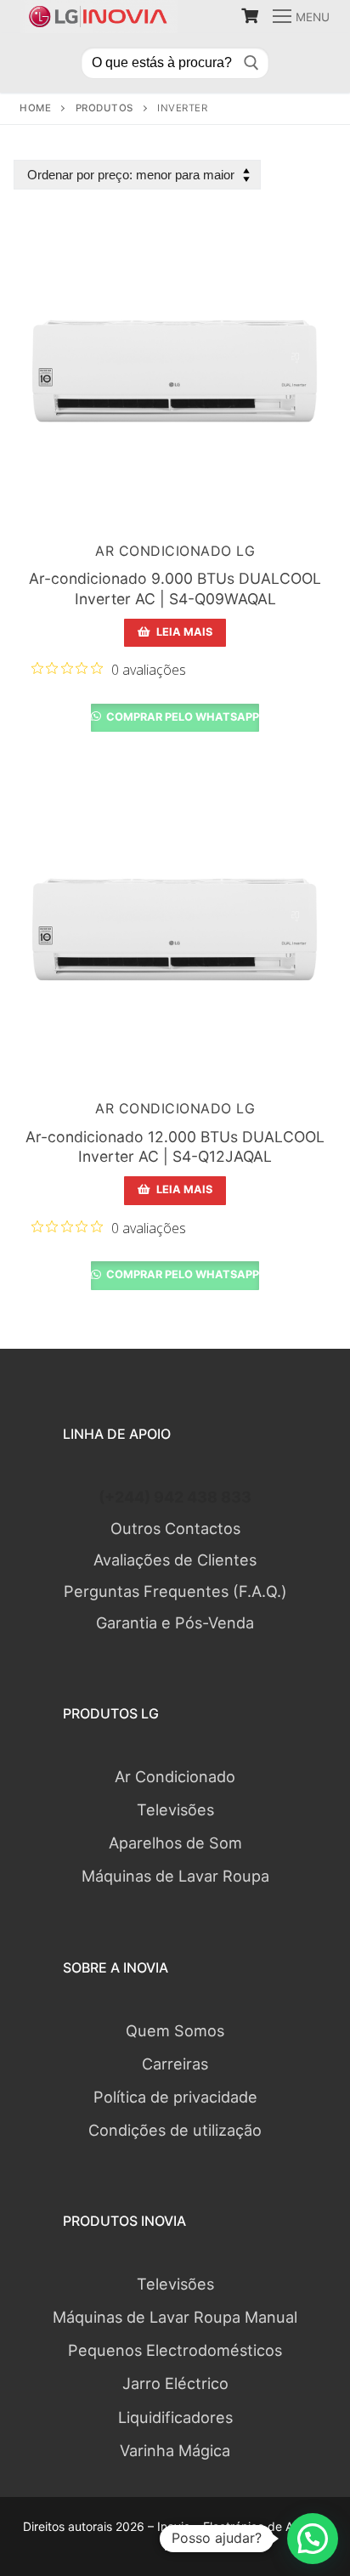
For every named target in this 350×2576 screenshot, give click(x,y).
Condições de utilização (175, 2130)
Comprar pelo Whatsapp (181, 717)
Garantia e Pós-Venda (175, 1622)
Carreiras (175, 2064)
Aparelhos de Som (175, 1843)
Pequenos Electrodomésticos (175, 2350)
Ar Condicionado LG (175, 551)
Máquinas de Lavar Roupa (175, 1876)
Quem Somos (175, 2030)
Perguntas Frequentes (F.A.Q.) (175, 1591)
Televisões (175, 1809)
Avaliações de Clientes (175, 1560)
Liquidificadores (175, 2417)
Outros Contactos (175, 1528)
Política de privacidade (175, 2097)
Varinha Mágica (175, 2450)
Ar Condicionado (175, 1776)
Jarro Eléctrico (175, 2383)
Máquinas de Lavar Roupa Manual (175, 2317)
